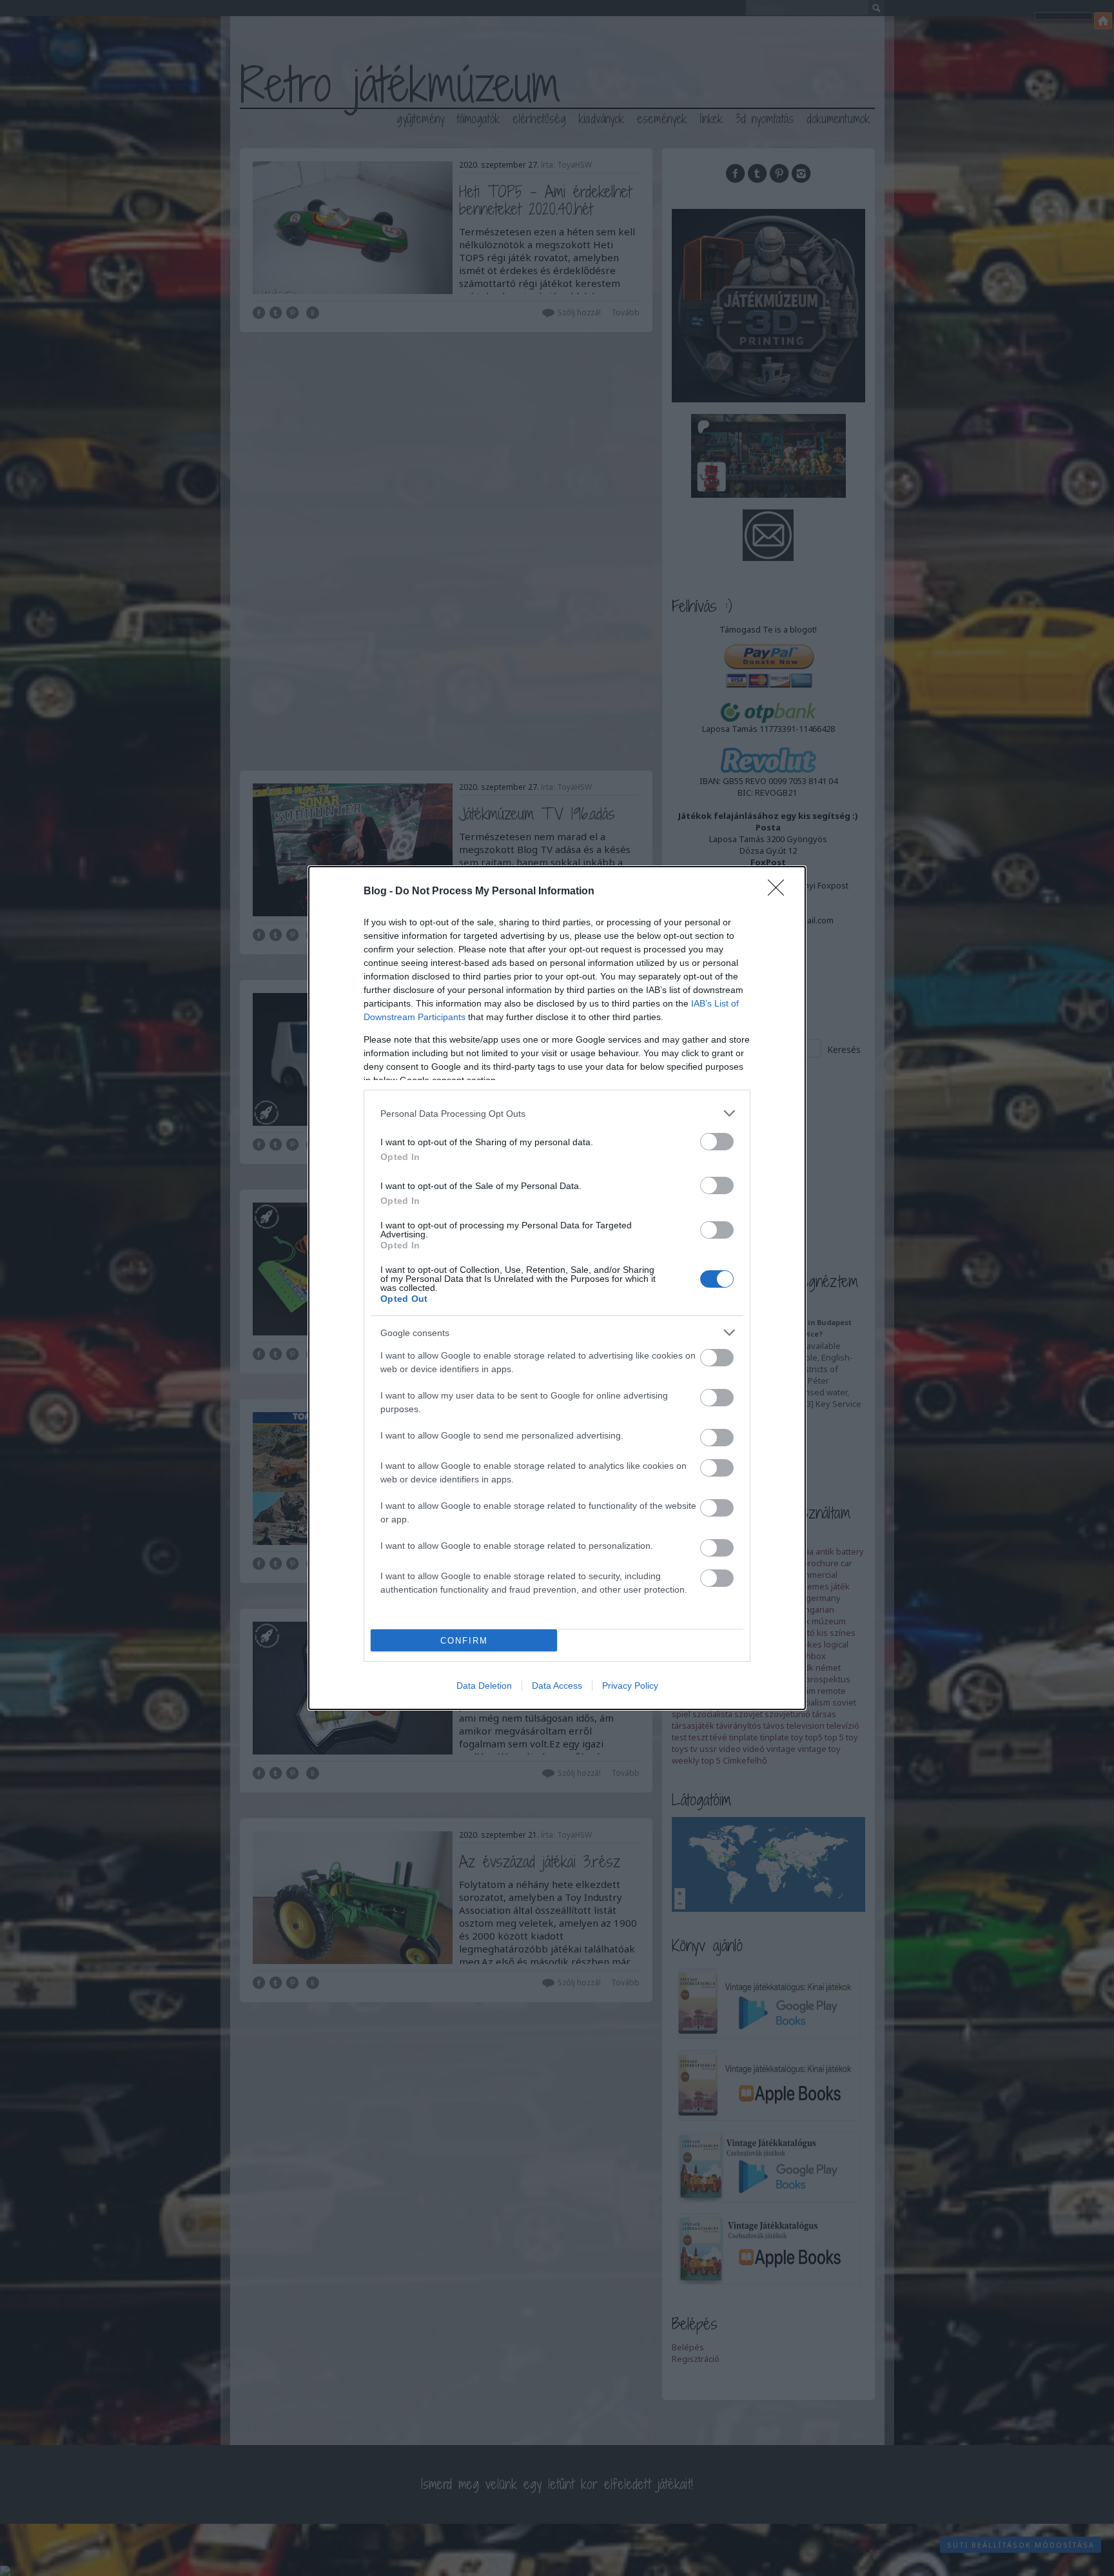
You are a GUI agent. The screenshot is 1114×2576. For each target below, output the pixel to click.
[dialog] (557, 1288)
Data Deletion (484, 1686)
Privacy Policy (630, 1686)
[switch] (717, 1142)
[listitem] (557, 1113)
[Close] (780, 892)
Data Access (557, 1686)
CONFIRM (464, 1641)
